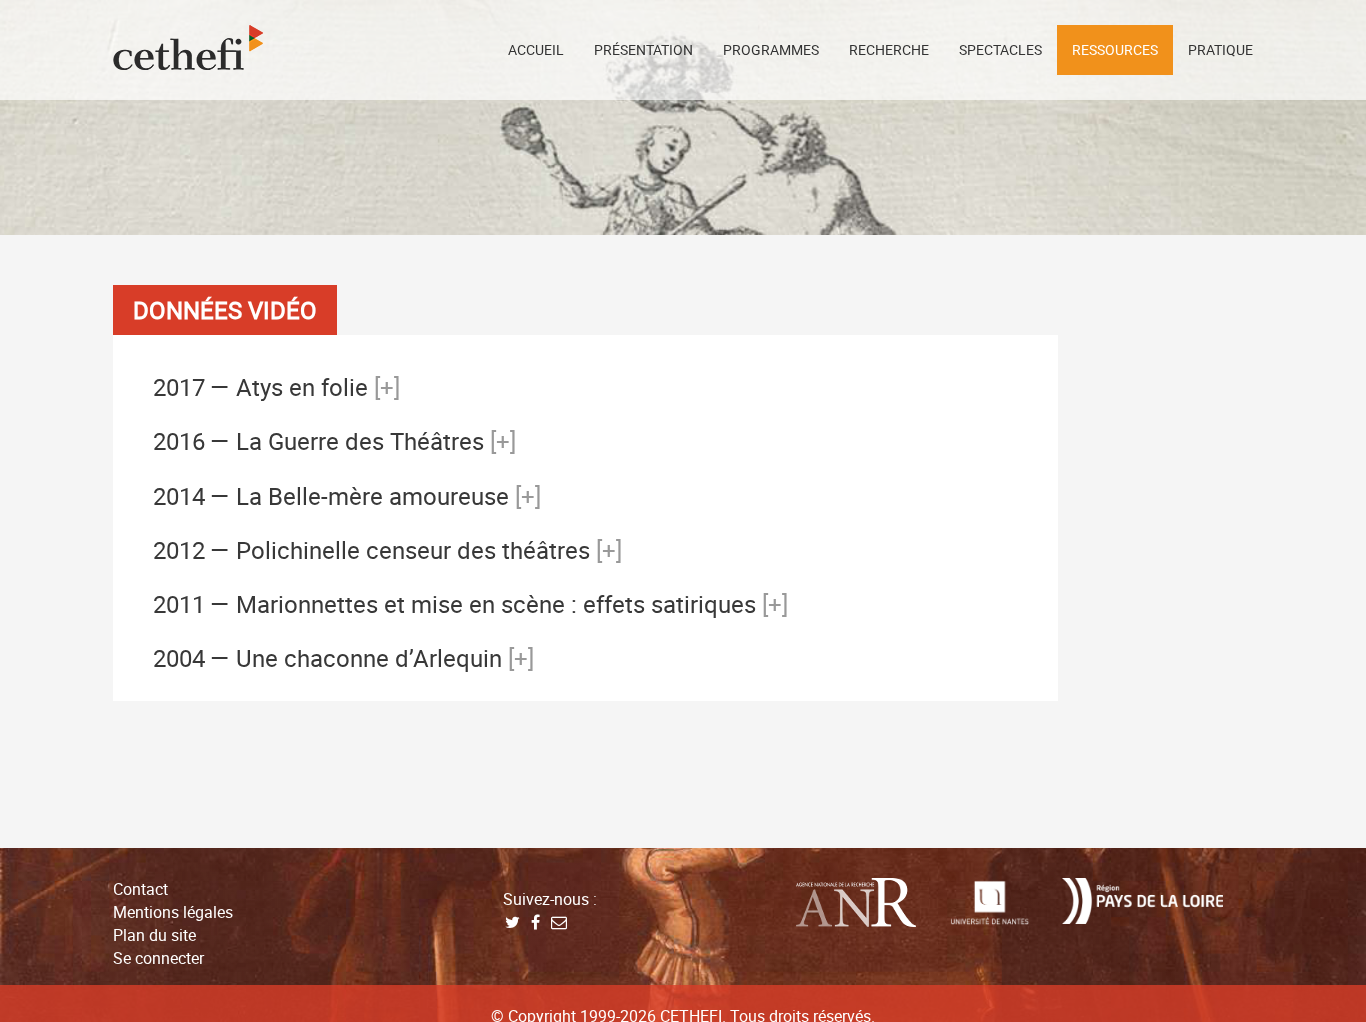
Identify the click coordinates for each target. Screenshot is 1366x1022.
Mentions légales (173, 912)
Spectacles (1000, 49)
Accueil (536, 49)
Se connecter (158, 958)
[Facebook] (535, 922)
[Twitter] (512, 922)
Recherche (889, 49)
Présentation (643, 49)
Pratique (1220, 49)
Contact (140, 889)
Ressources (1115, 49)
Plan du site (154, 935)
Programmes (771, 49)
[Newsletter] (558, 922)
